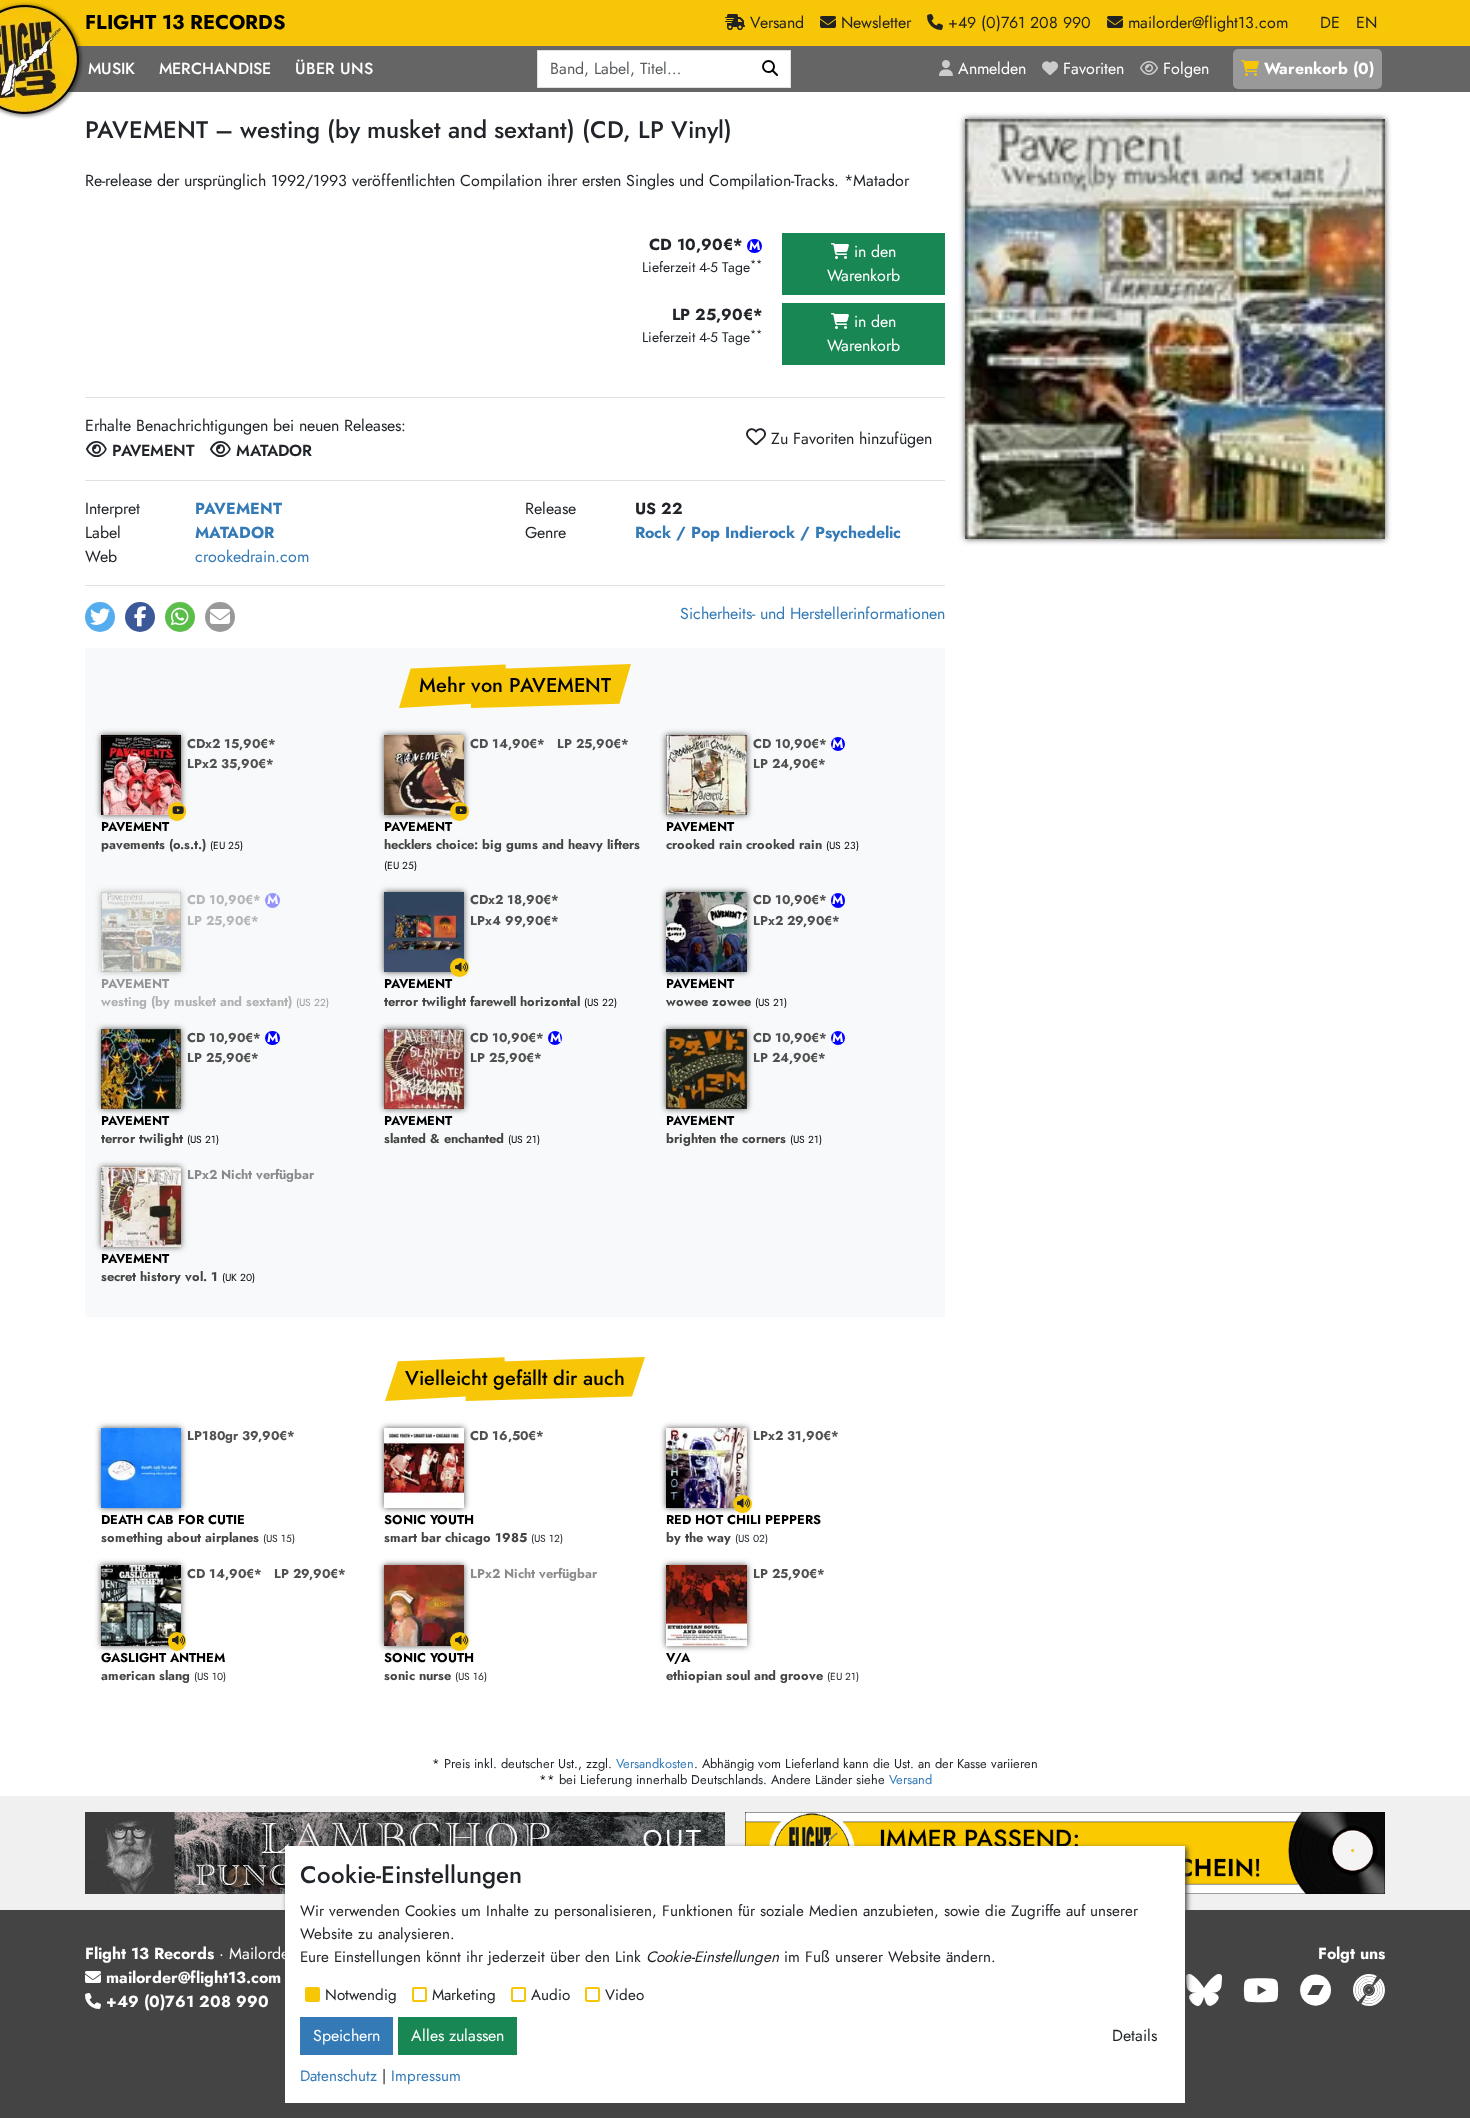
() (1319, 68)
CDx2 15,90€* (231, 743)
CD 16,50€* (507, 1435)
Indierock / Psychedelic (813, 532)
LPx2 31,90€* (796, 1435)
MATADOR (234, 532)
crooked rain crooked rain (744, 836)
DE (1330, 22)
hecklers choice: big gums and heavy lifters (512, 836)
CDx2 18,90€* (514, 899)
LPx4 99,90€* (514, 920)
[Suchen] (770, 69)
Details (1134, 2035)
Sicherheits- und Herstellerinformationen (812, 613)
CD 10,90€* (792, 743)
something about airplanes (180, 1529)
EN (1366, 22)
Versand (910, 1779)
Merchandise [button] (215, 68)
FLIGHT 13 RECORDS (185, 22)
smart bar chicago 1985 (455, 1529)
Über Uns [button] (334, 68)
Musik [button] (111, 68)
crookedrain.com (252, 556)
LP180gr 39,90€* (241, 1435)
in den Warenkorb (863, 263)
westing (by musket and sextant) (196, 993)
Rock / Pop (677, 532)
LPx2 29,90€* (796, 920)
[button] (100, 617)
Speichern (346, 2035)
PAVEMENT (238, 508)
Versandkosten (655, 1763)
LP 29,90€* (310, 1573)
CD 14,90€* (507, 743)
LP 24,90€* (789, 763)
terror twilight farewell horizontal (482, 993)
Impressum (426, 2076)
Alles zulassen (457, 2035)
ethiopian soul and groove (744, 1667)
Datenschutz (338, 2076)
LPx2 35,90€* (230, 763)
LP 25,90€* (593, 743)
